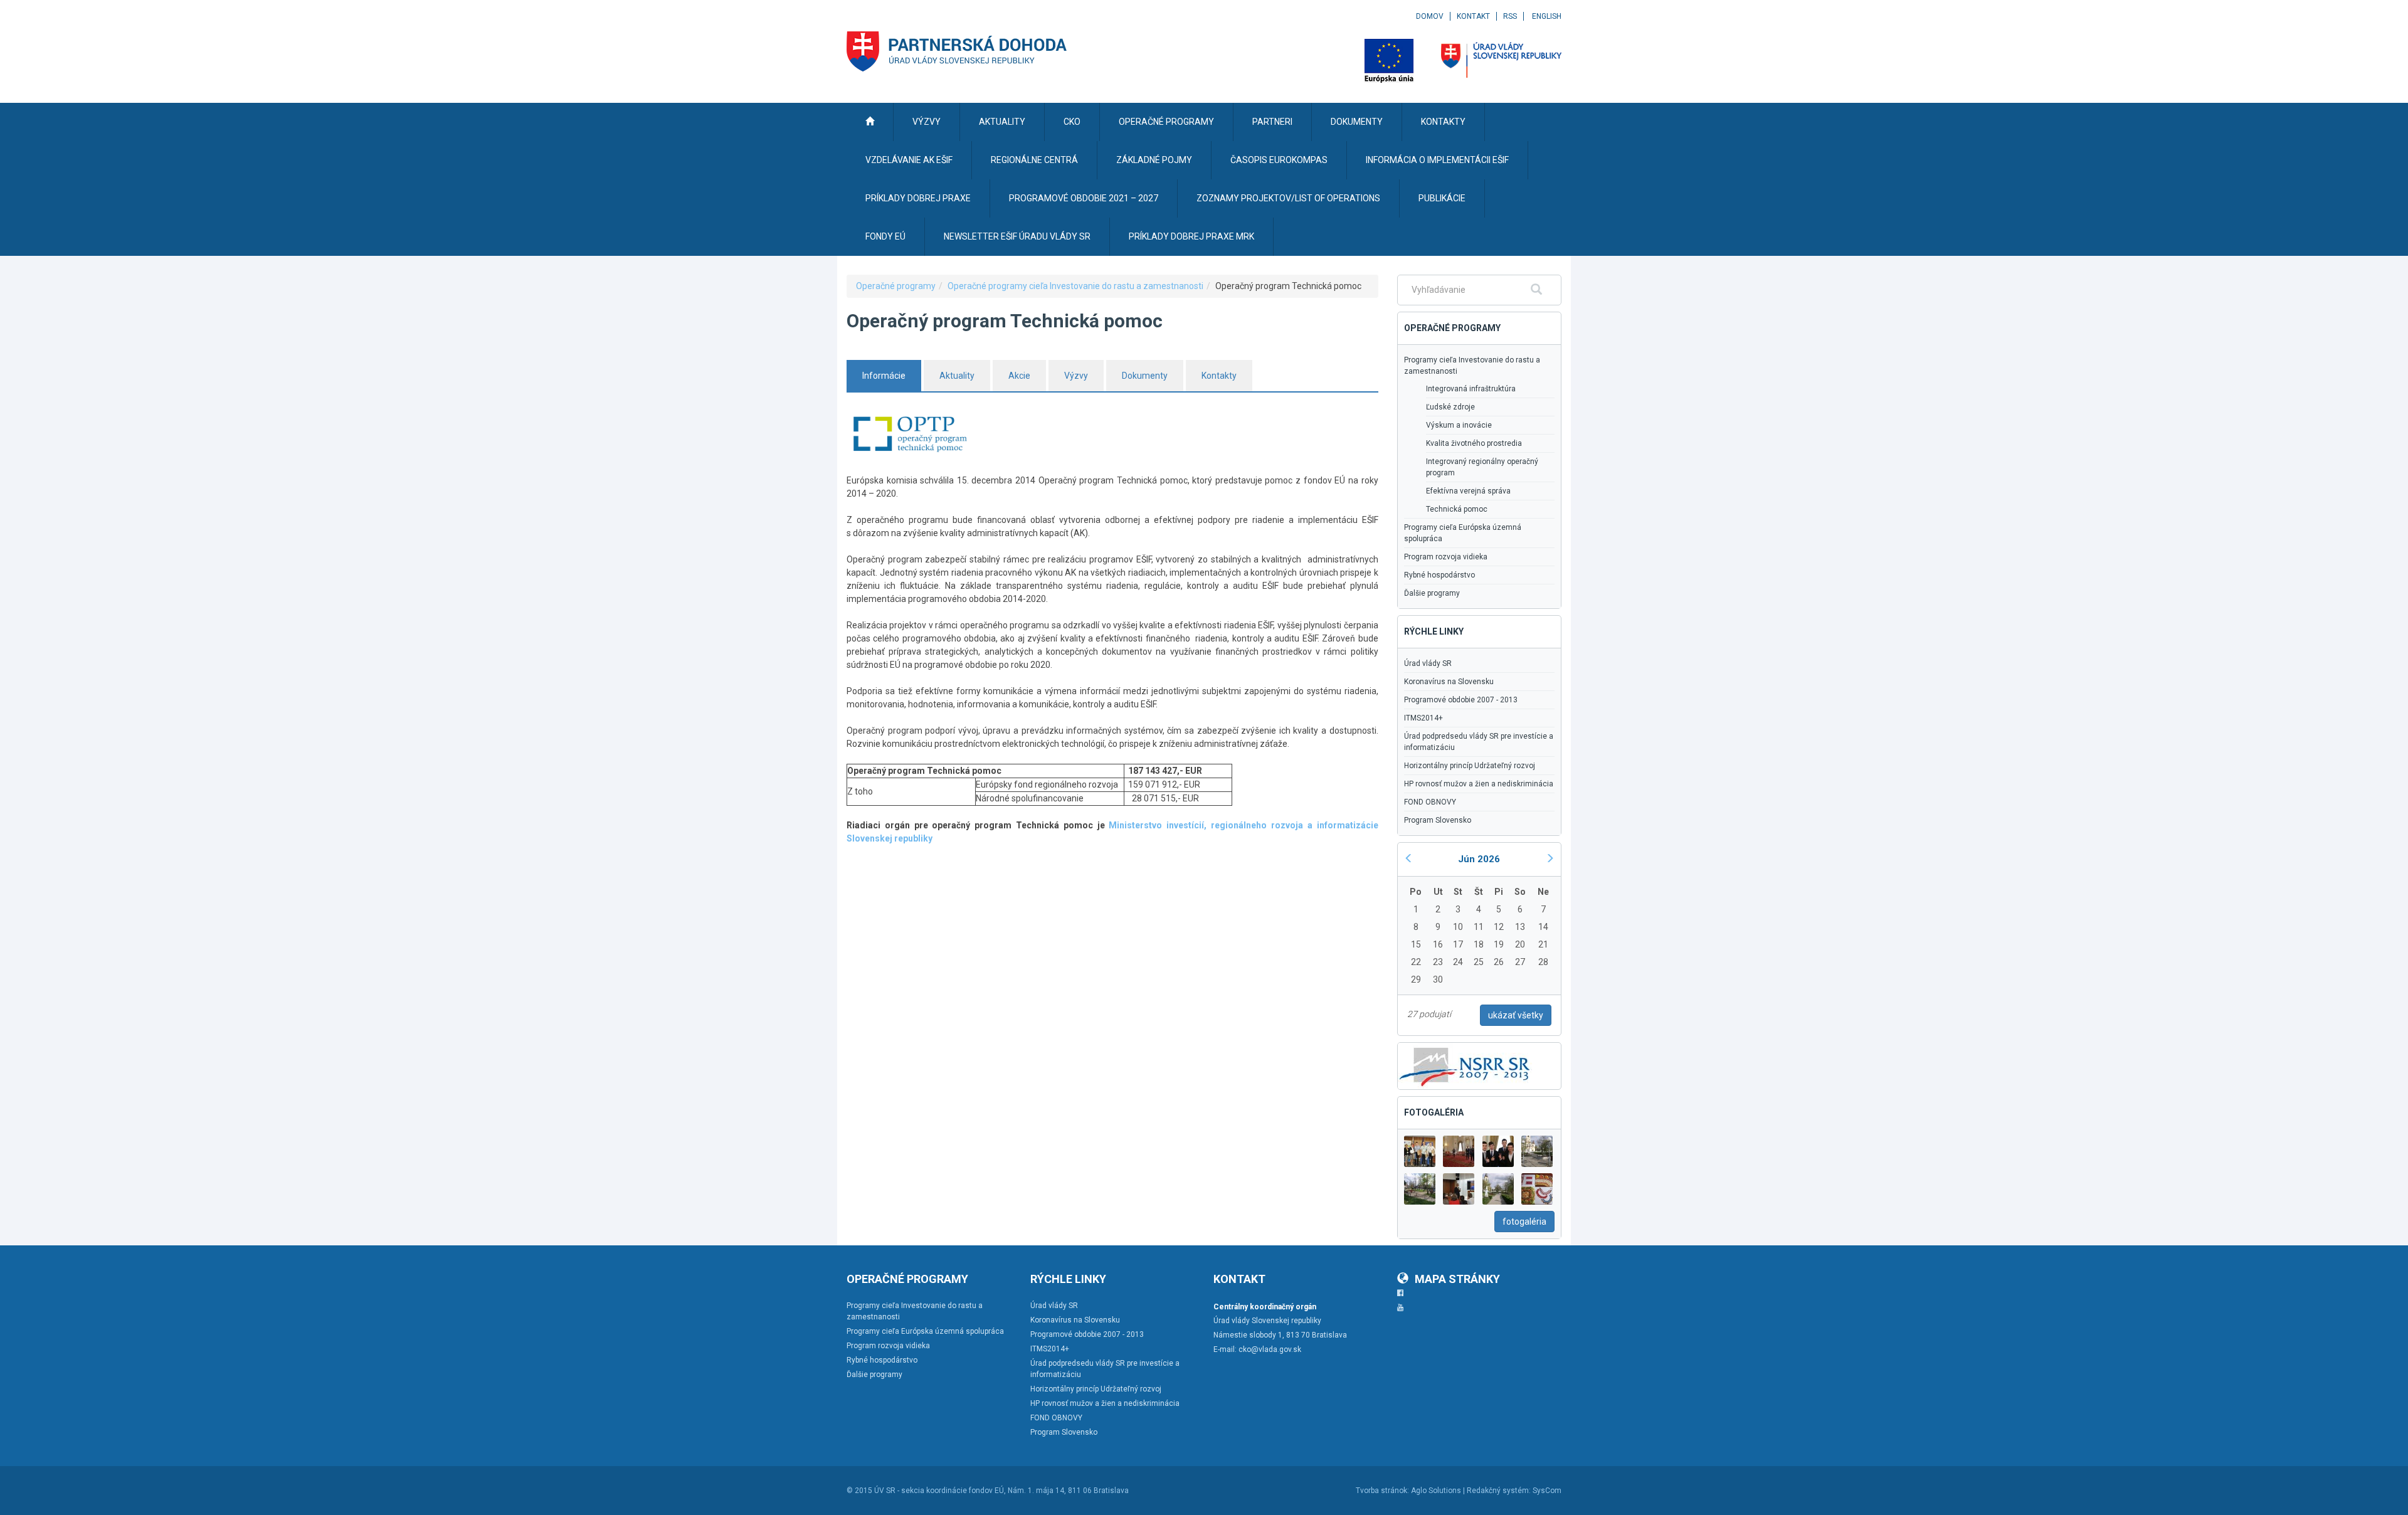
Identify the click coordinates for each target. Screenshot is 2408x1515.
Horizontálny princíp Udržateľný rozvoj (1470, 766)
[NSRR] (1465, 1065)
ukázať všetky (1516, 1015)
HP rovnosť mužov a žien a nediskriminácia (1479, 784)
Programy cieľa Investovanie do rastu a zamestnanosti (1472, 366)
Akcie (1019, 376)
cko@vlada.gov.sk (1270, 1349)
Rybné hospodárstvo (1439, 575)
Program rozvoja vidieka (1446, 557)
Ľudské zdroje (1450, 407)
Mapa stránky (1457, 1279)
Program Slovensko (1438, 820)
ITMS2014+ (1423, 718)
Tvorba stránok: (1382, 1491)
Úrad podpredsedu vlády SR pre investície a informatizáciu (1479, 742)
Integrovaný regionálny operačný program (1482, 467)
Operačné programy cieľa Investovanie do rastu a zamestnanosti (1075, 286)
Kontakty (1219, 376)
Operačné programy (896, 286)
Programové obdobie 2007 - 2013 (1461, 700)
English (1547, 16)
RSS (1510, 16)
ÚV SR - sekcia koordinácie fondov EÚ (939, 1491)
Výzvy (1076, 376)
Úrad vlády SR (1428, 663)
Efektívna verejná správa (1468, 491)
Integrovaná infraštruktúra (1471, 389)
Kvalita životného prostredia (1474, 443)
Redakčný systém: (1499, 1491)
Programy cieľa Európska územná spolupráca (1463, 533)
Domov (1430, 16)
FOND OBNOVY (1430, 802)
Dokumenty (1145, 376)
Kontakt (1473, 16)
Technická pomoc (1457, 509)
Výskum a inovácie (1459, 425)
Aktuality (957, 376)
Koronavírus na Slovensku (1449, 682)
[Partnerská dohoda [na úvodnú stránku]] (957, 51)
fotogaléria (1524, 1222)
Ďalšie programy (1432, 593)
